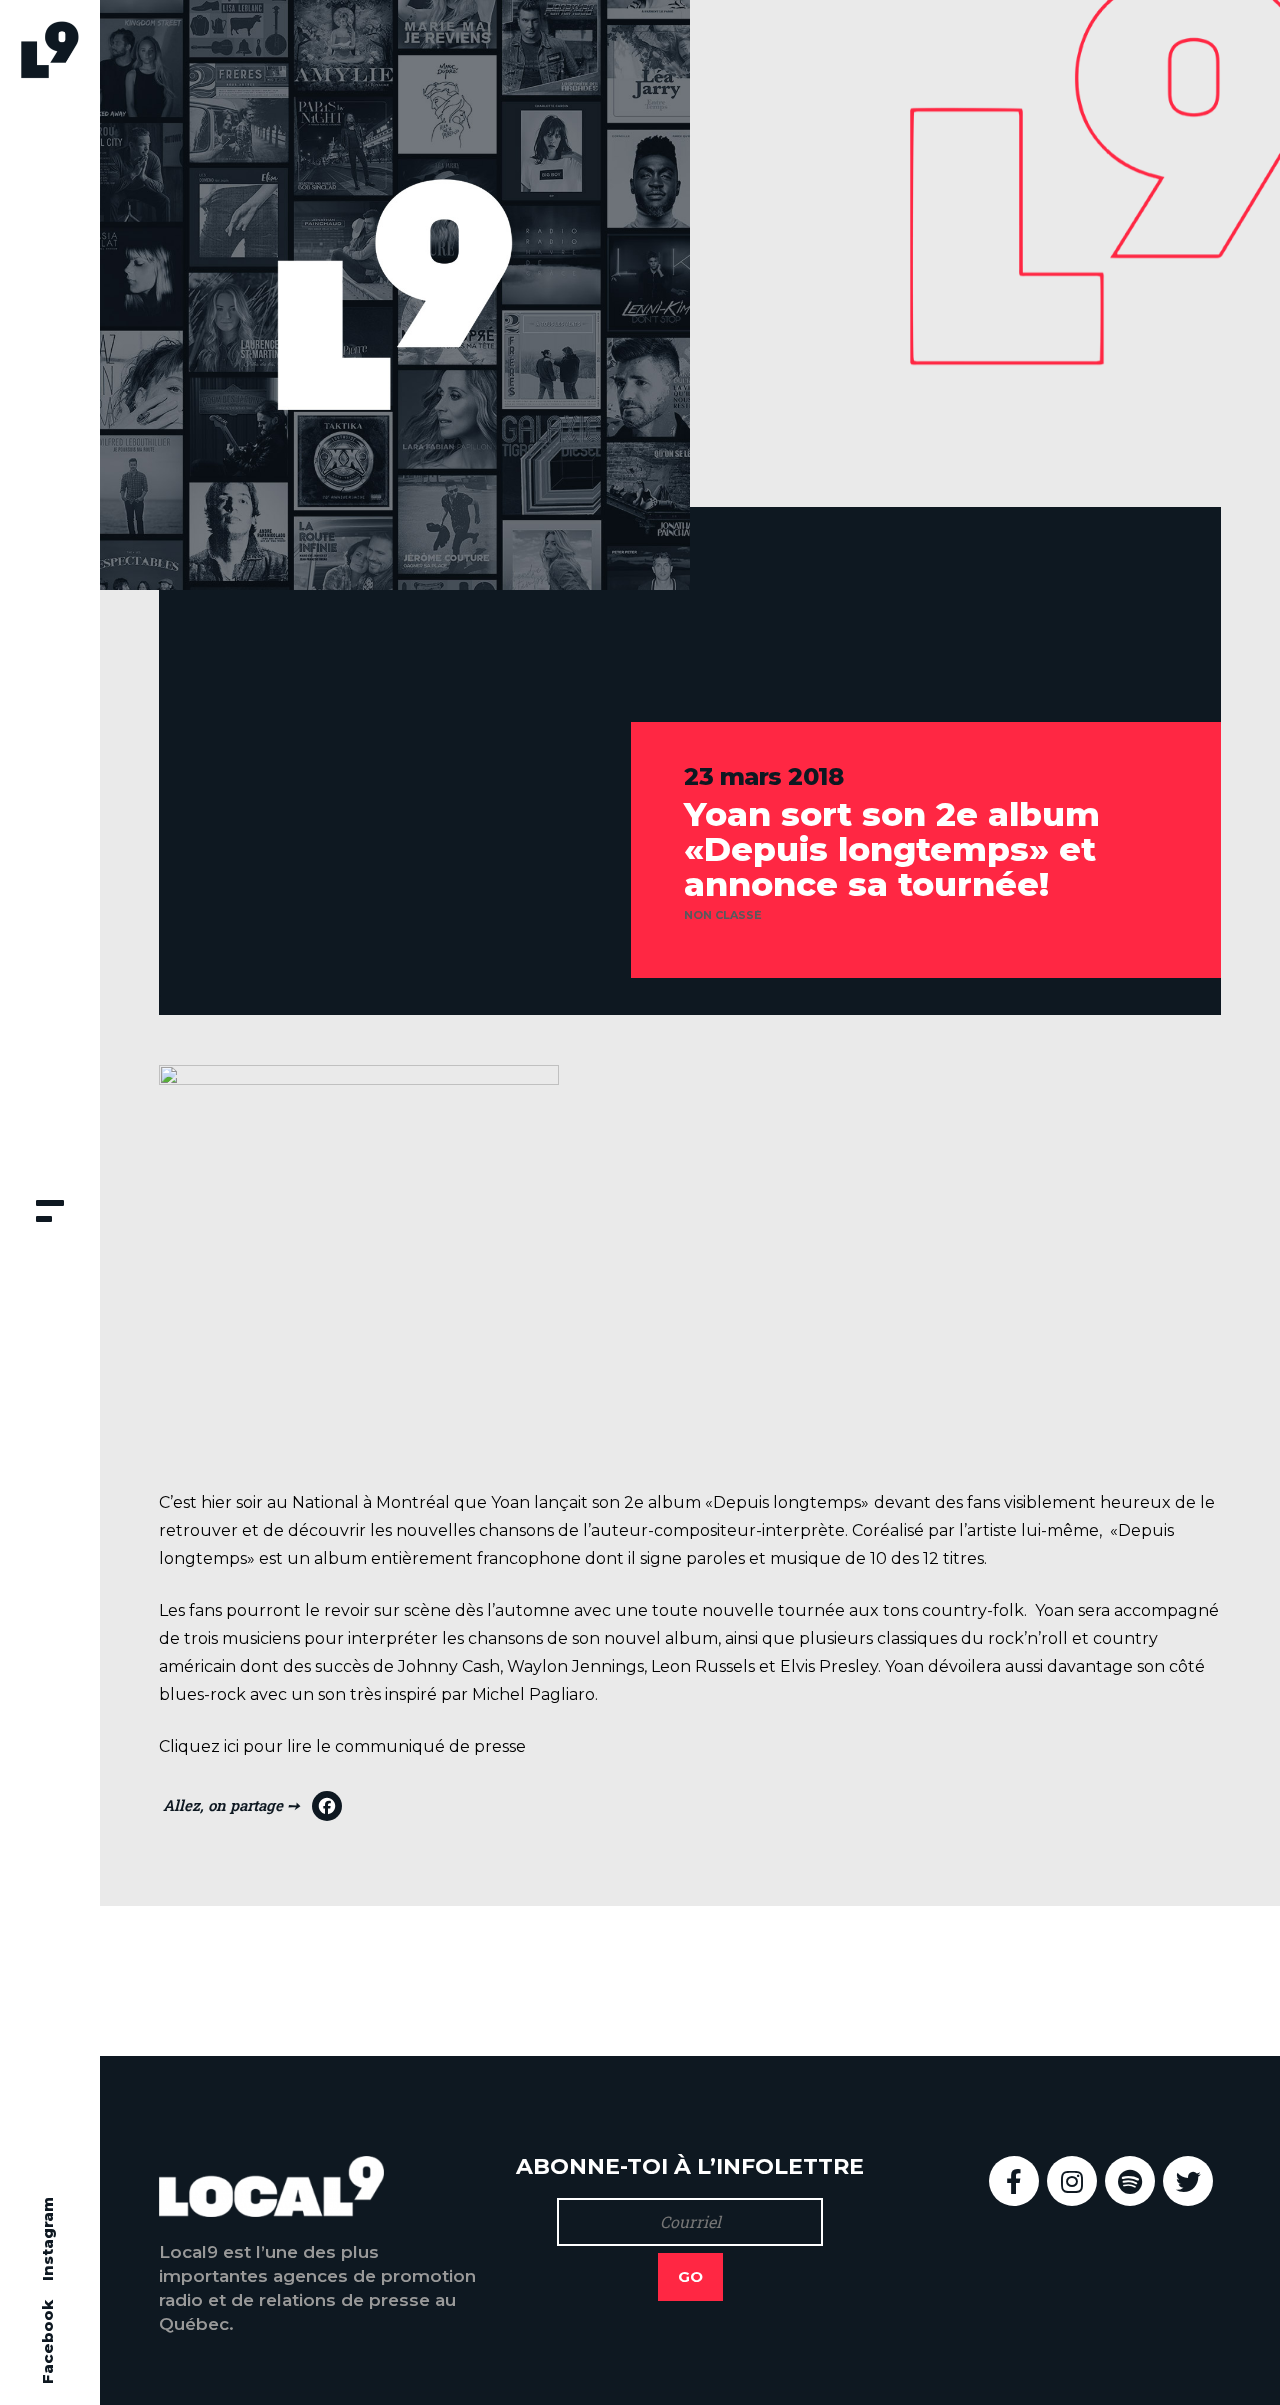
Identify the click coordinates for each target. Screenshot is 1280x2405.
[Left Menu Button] (50, 1213)
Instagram (47, 2239)
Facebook (47, 2342)
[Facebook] (252, 1811)
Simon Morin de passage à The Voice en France (393, 1980)
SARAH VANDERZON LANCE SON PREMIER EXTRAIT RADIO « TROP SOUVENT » (1007, 1980)
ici (231, 1746)
